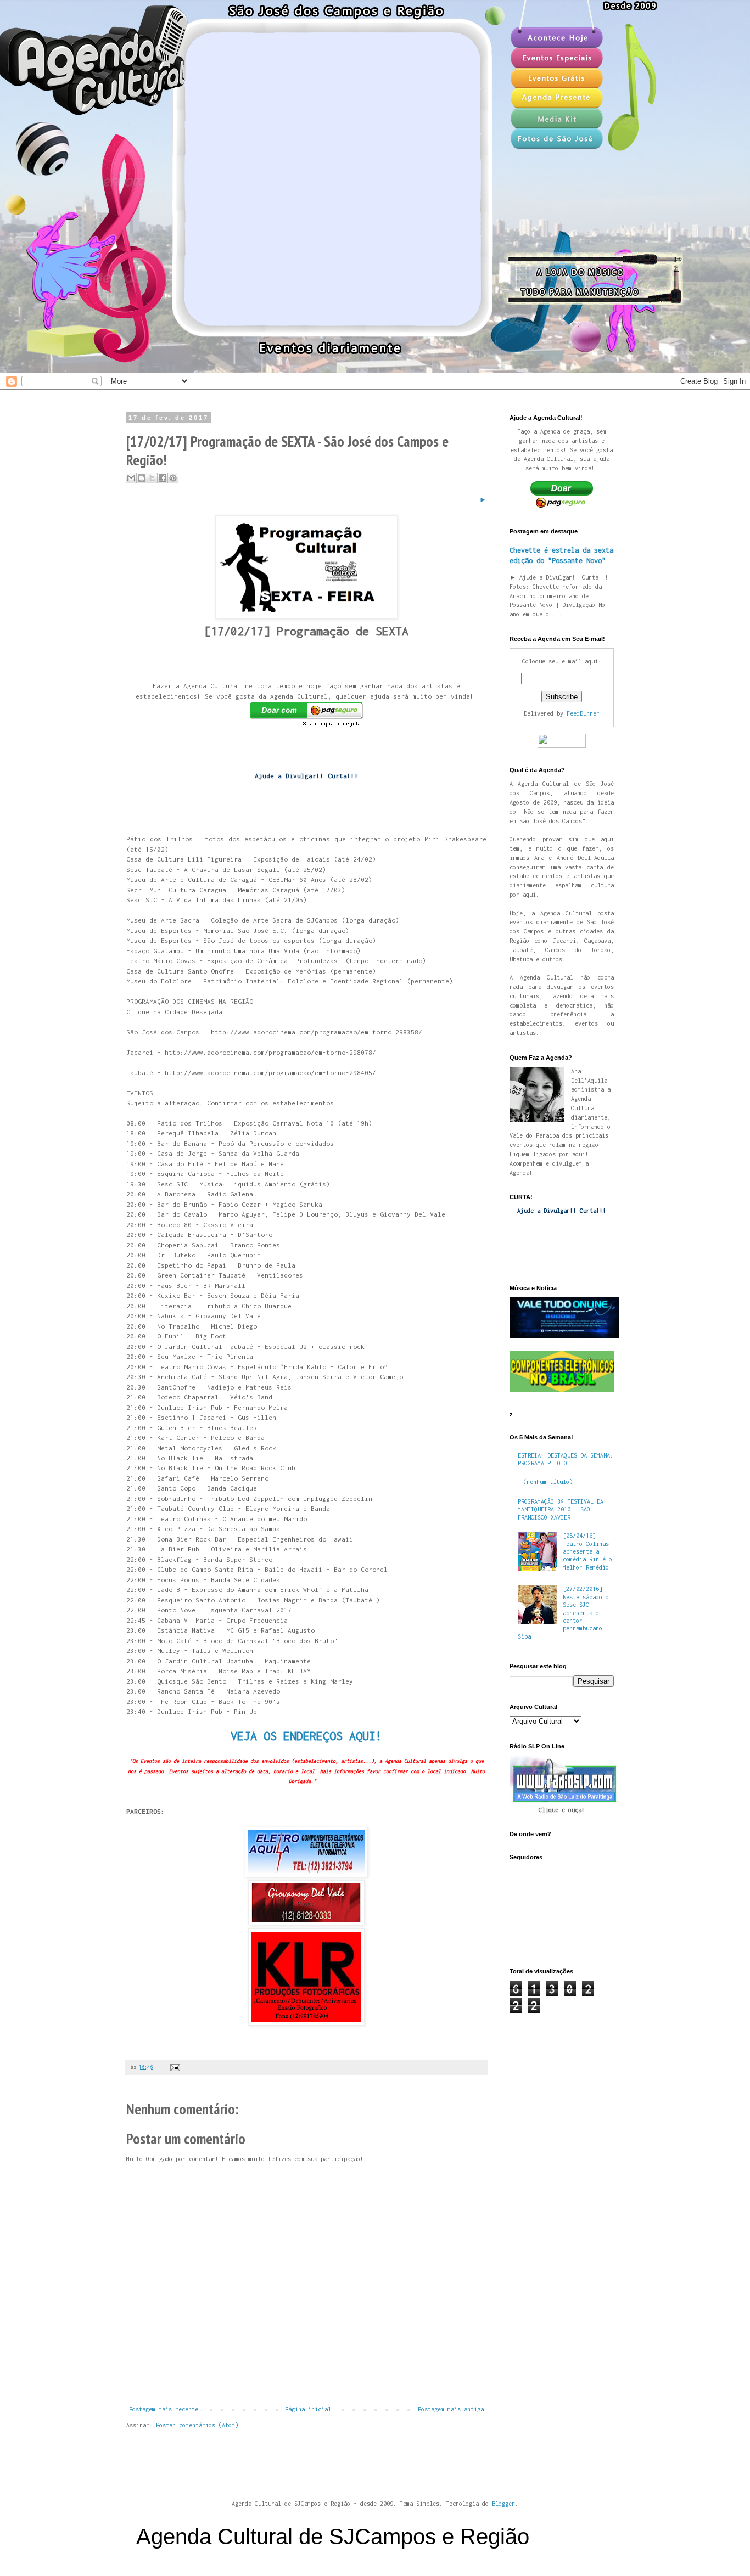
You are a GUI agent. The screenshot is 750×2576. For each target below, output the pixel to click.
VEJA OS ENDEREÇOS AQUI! (306, 1736)
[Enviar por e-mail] (131, 478)
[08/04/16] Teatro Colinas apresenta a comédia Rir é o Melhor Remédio (587, 1551)
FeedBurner (583, 713)
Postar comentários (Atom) (197, 2425)
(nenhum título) (548, 1482)
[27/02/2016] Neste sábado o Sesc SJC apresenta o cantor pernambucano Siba (563, 1612)
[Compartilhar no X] (152, 478)
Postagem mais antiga (451, 2409)
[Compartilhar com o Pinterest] (173, 478)
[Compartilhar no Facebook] (163, 478)
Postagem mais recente (164, 2409)
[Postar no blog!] (142, 478)
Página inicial (308, 2409)
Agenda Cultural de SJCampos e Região (333, 2536)
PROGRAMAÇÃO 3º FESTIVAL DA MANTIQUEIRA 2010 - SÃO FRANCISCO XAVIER (561, 1509)
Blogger (503, 2504)
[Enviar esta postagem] (174, 2067)
